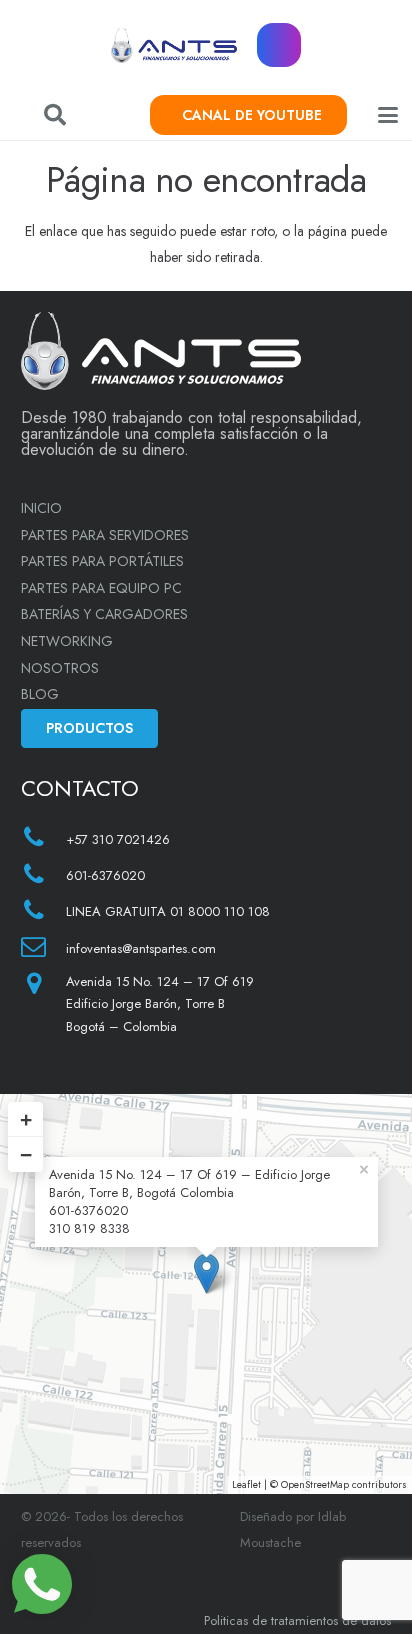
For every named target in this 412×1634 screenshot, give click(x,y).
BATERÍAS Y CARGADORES (104, 614)
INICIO (41, 508)
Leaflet (246, 1484)
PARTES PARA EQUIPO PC (101, 588)
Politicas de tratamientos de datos (297, 1620)
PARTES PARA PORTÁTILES (102, 561)
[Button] (279, 45)
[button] (55, 115)
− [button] (26, 1154)
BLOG (40, 694)
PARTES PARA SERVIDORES (105, 535)
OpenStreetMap (315, 1484)
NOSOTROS (60, 668)
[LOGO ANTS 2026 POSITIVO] (174, 45)
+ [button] (26, 1119)
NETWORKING (67, 641)
